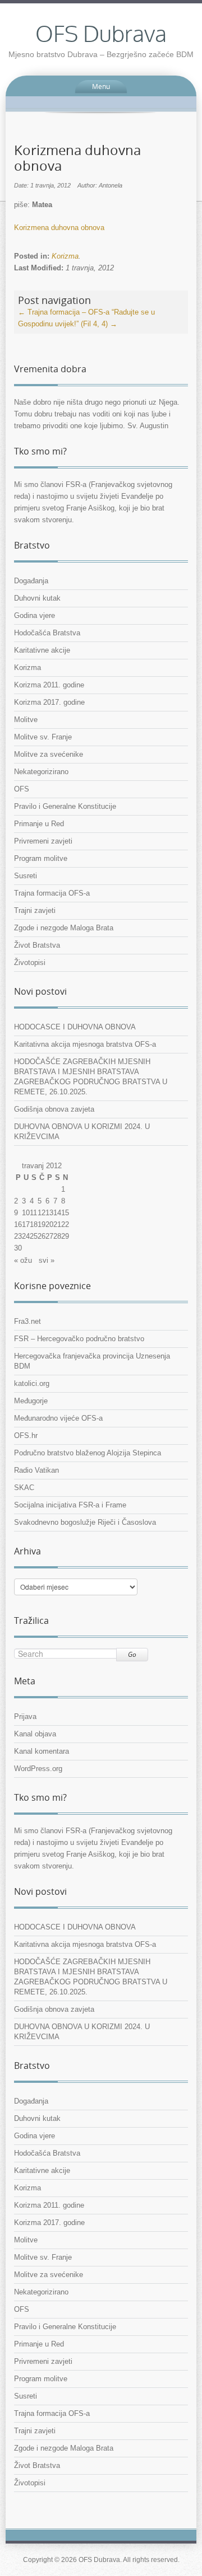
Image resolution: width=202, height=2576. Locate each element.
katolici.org (32, 1383)
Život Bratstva (37, 945)
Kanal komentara (42, 1751)
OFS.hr (26, 1435)
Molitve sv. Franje (43, 737)
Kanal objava (35, 1734)
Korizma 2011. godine (49, 685)
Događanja (31, 581)
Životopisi (30, 963)
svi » (47, 1260)
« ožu (23, 1260)
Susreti (26, 876)
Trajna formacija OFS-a (52, 893)
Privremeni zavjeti (43, 841)
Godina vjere (35, 615)
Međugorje (31, 1401)
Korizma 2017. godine (49, 702)
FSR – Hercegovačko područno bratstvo (79, 1339)
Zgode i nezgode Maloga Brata (64, 928)
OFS (22, 789)
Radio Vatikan (36, 1470)
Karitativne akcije (42, 650)
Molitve (26, 720)
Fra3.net (27, 1321)
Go (132, 1654)
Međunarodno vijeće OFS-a (58, 1418)
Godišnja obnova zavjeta (54, 1109)
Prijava (25, 1716)
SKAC (24, 1488)
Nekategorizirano (41, 772)
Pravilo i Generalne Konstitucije (65, 806)
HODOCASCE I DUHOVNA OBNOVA (75, 1027)
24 (26, 1236)
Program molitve (41, 858)
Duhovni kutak (37, 598)
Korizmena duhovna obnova (59, 228)
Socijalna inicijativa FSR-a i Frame (70, 1505)
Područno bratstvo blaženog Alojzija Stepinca (88, 1453)
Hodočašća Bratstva (47, 633)
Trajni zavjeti (35, 910)
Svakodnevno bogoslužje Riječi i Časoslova (85, 1522)
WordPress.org (38, 1769)
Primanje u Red (39, 824)
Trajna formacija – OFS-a (64, 312)
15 (65, 1213)
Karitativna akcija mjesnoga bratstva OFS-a (85, 1044)
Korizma (65, 256)
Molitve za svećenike (49, 754)
